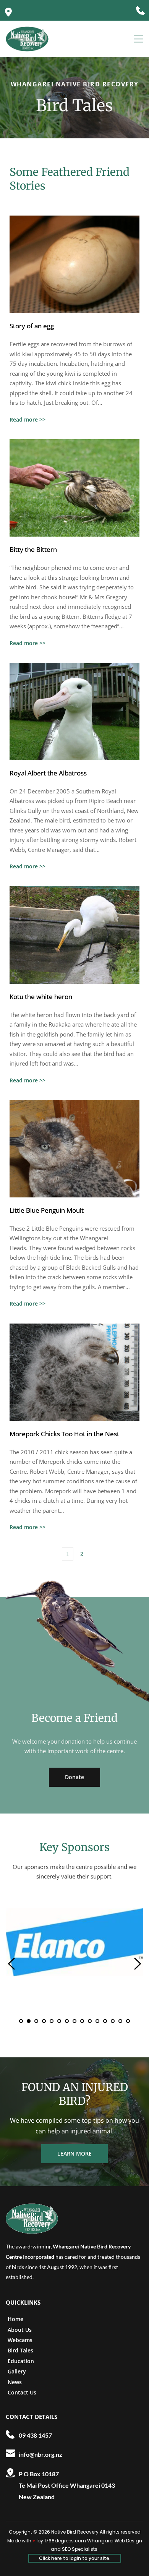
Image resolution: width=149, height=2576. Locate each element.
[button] (138, 39)
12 (105, 2021)
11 (97, 2021)
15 (128, 2021)
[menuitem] (28, 2319)
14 (120, 2021)
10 (90, 2021)
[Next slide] (137, 1964)
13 (113, 2021)
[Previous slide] (12, 1964)
